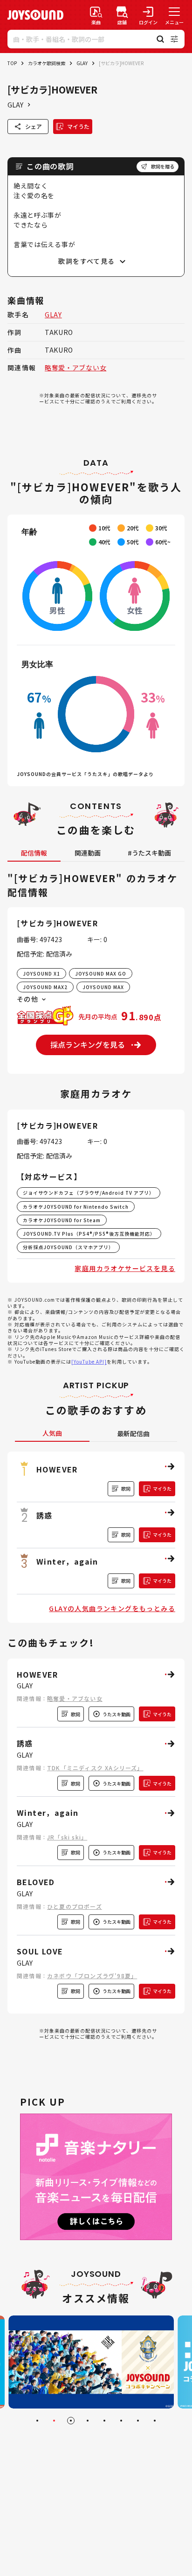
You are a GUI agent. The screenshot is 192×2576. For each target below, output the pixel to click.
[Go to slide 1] (37, 2421)
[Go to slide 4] (88, 2421)
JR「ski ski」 (67, 1837)
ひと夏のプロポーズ (75, 1906)
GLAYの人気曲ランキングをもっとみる (112, 1608)
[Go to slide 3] (71, 2421)
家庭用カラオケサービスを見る (125, 1268)
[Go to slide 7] (138, 2421)
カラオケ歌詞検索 (47, 63)
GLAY (82, 63)
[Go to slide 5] (104, 2421)
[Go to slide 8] (155, 2421)
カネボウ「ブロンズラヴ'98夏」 (92, 1976)
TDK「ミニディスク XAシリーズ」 (95, 1768)
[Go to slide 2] (54, 2421)
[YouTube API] (89, 1362)
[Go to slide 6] (121, 2421)
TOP (12, 63)
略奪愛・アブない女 (75, 368)
